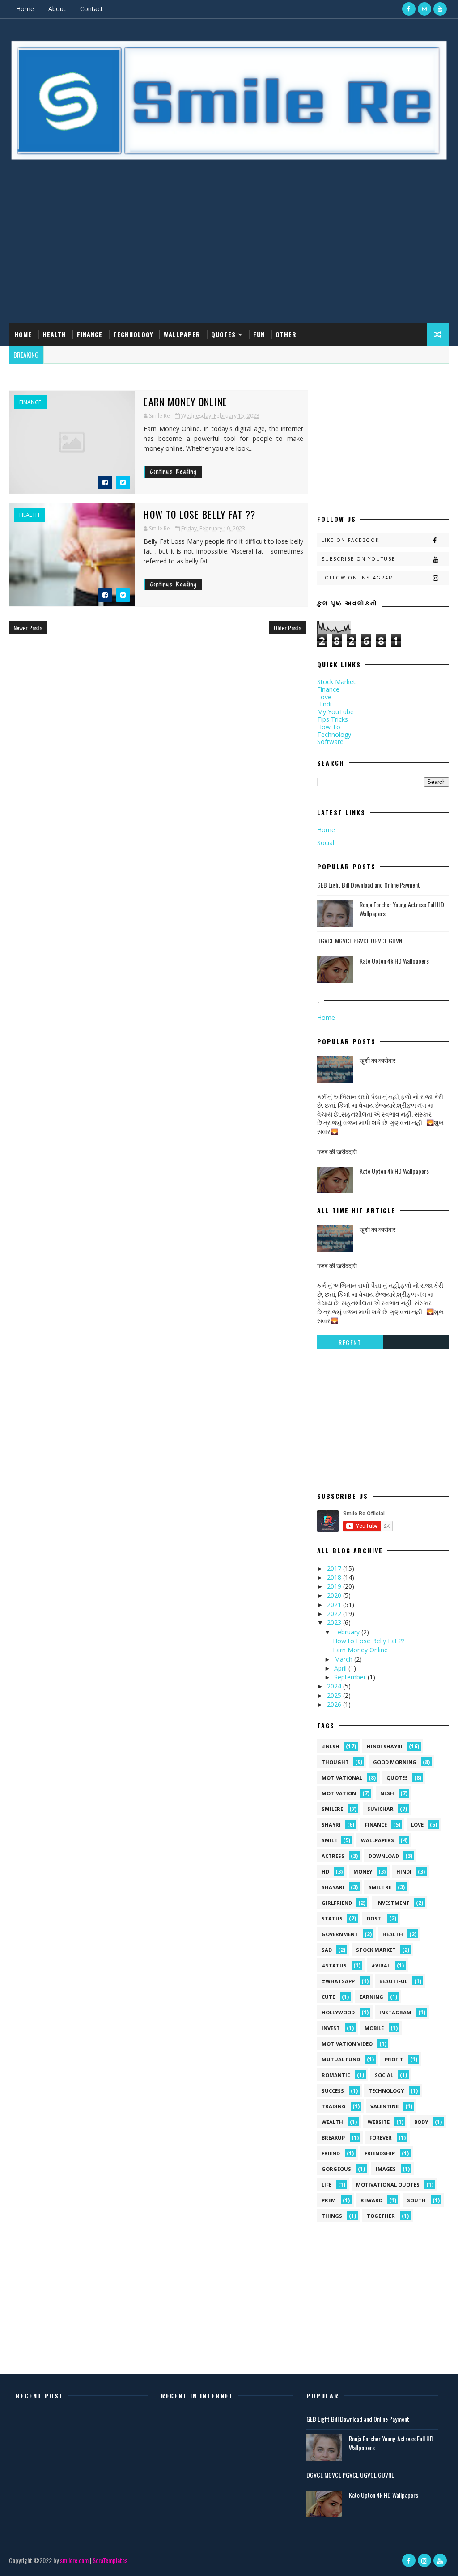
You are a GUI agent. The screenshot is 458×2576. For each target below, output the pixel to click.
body (421, 2122)
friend (331, 2153)
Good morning (395, 1762)
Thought (335, 1762)
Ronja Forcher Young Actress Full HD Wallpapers (402, 909)
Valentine (384, 2106)
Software (330, 742)
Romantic (336, 2075)
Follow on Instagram (358, 578)
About (57, 9)
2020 (335, 1595)
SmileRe (332, 1809)
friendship (380, 2153)
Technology (133, 334)
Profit (394, 2059)
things (332, 2216)
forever (381, 2138)
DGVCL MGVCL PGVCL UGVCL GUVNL (361, 941)
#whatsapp (338, 1981)
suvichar (380, 1809)
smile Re (380, 1887)
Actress (333, 1856)
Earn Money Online (185, 402)
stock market (376, 1950)
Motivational (342, 1778)
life (327, 2185)
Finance (90, 334)
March (344, 1659)
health (29, 515)
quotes (397, 1778)
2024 (335, 1686)
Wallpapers (377, 1840)
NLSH (387, 1793)
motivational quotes (388, 2185)
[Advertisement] (229, 252)
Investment (393, 1903)
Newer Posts (28, 628)
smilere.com (74, 2560)
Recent (350, 1342)
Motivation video (347, 2044)
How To (329, 727)
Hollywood (338, 2012)
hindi (404, 1872)
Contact (91, 9)
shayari (333, 1887)
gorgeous (336, 2169)
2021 (335, 1605)
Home (25, 9)
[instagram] (424, 9)
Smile (329, 1840)
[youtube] (440, 9)
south (416, 2200)
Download (384, 1856)
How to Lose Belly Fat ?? (199, 514)
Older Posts (288, 628)
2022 (335, 1614)
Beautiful (393, 1981)
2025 (335, 1695)
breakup (333, 2138)
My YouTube (335, 712)
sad (327, 1950)
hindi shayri (385, 1746)
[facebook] (409, 9)
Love (324, 697)
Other (286, 334)
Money (363, 1872)
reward (371, 2200)
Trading (334, 2106)
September (351, 1677)
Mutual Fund (341, 2059)
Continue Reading (174, 472)
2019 (335, 1586)
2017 (335, 1568)
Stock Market (336, 682)
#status (334, 1965)
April (341, 1668)
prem (329, 2200)
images (386, 2169)
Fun (259, 334)
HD (325, 1872)
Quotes (223, 334)
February (348, 1632)
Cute (328, 1997)
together (381, 2216)
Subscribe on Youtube (358, 559)
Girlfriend (337, 1903)
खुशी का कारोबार (377, 1060)
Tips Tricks (333, 719)
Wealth (332, 2122)
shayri (331, 1825)
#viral (381, 1965)
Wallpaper (182, 334)
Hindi (324, 704)
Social (326, 843)
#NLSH (331, 1746)
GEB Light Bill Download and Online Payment (369, 885)
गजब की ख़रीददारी (337, 1151)
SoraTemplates (110, 2560)
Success (333, 2091)
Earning (371, 1997)
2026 (335, 1704)
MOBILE (374, 2028)
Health (54, 334)
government (340, 1934)
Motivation (339, 1793)
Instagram (395, 2012)
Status (332, 1918)
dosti (375, 1918)
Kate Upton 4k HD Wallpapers (394, 961)
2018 (335, 1577)
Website (379, 2122)
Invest (331, 2028)
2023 (335, 1622)
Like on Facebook (350, 540)
